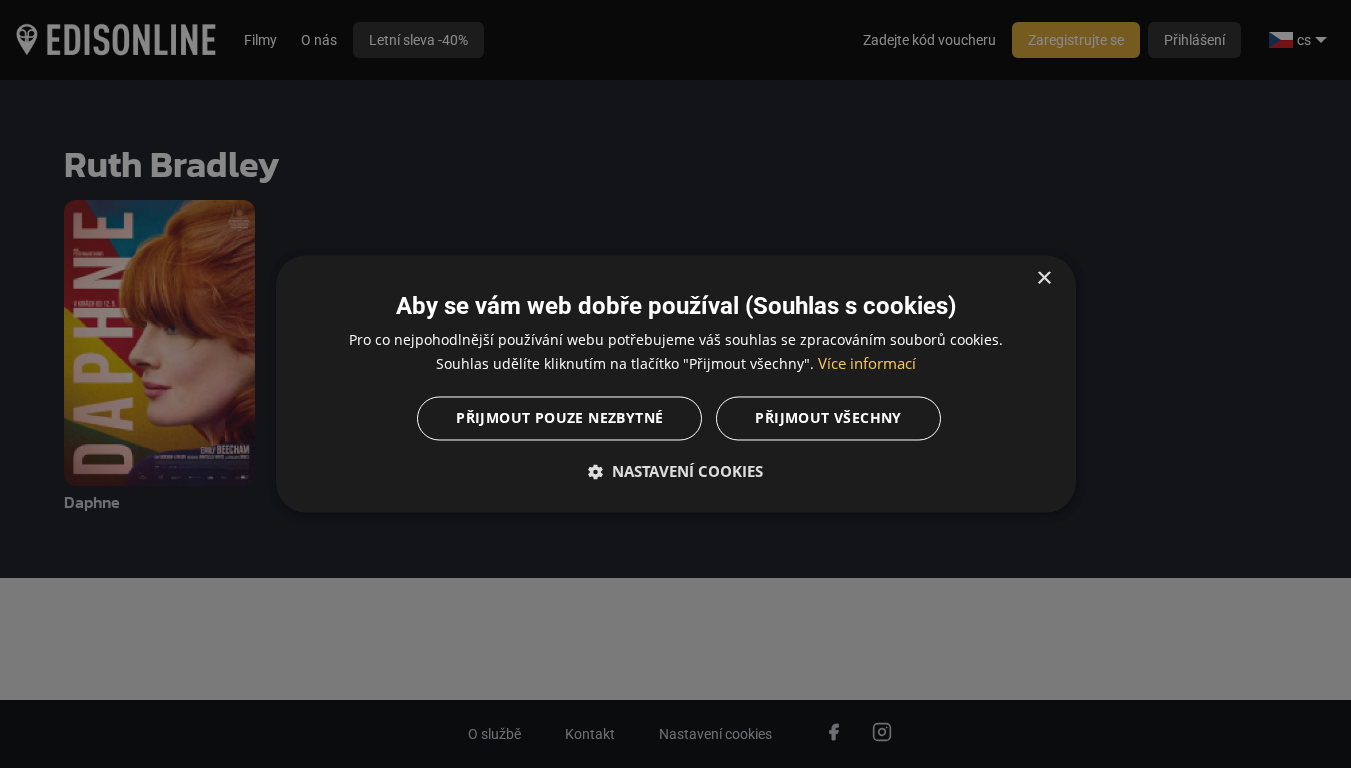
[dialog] (676, 383)
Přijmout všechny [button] (828, 418)
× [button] (1043, 278)
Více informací (867, 364)
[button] (676, 472)
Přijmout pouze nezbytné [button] (559, 418)
